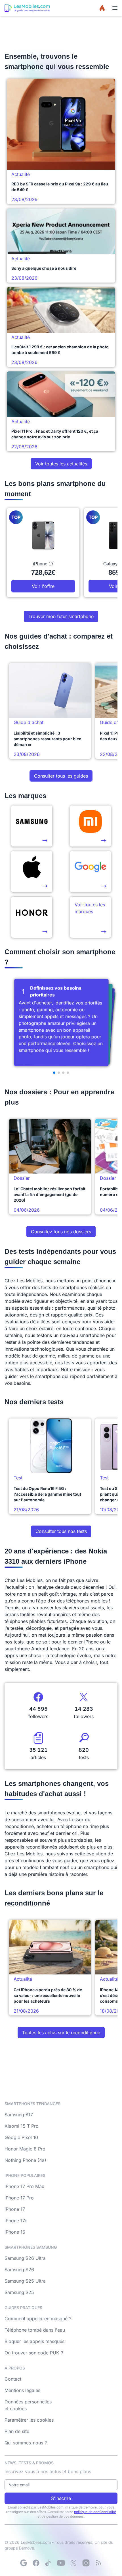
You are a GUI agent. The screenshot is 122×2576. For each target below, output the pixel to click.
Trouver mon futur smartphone (61, 616)
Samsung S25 (19, 2292)
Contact (13, 2379)
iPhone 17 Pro (19, 2198)
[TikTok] (49, 2563)
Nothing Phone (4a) (25, 2160)
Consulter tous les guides (61, 776)
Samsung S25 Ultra (25, 2281)
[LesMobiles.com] (27, 8)
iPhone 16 (15, 2232)
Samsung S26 (19, 2270)
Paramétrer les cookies (29, 2420)
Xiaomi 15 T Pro (22, 2126)
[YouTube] (61, 2563)
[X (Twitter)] (73, 2563)
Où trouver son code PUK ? (34, 2353)
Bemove (27, 2548)
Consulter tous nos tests (61, 1531)
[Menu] (115, 8)
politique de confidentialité (95, 2512)
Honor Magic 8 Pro (25, 2149)
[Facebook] (36, 2563)
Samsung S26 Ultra (25, 2258)
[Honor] (32, 917)
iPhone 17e (16, 2221)
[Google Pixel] (91, 872)
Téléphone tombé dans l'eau (35, 2330)
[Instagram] (86, 2563)
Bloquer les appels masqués (34, 2341)
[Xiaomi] (91, 826)
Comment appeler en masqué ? (38, 2319)
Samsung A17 (19, 2115)
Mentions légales (22, 2390)
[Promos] (102, 8)
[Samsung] (32, 826)
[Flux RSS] (98, 2563)
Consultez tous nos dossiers (61, 1232)
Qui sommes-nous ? (26, 2443)
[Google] (24, 2563)
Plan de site (17, 2431)
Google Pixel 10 (21, 2137)
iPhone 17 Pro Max (24, 2186)
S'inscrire (61, 2498)
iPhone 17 (15, 2209)
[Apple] (32, 872)
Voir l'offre (43, 586)
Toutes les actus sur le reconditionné (61, 2033)
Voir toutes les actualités (61, 464)
